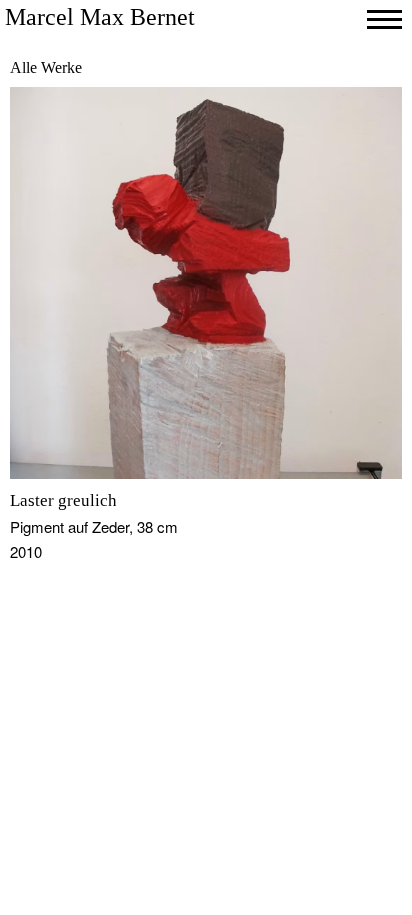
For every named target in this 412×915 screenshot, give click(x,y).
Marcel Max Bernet (100, 17)
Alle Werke (46, 67)
